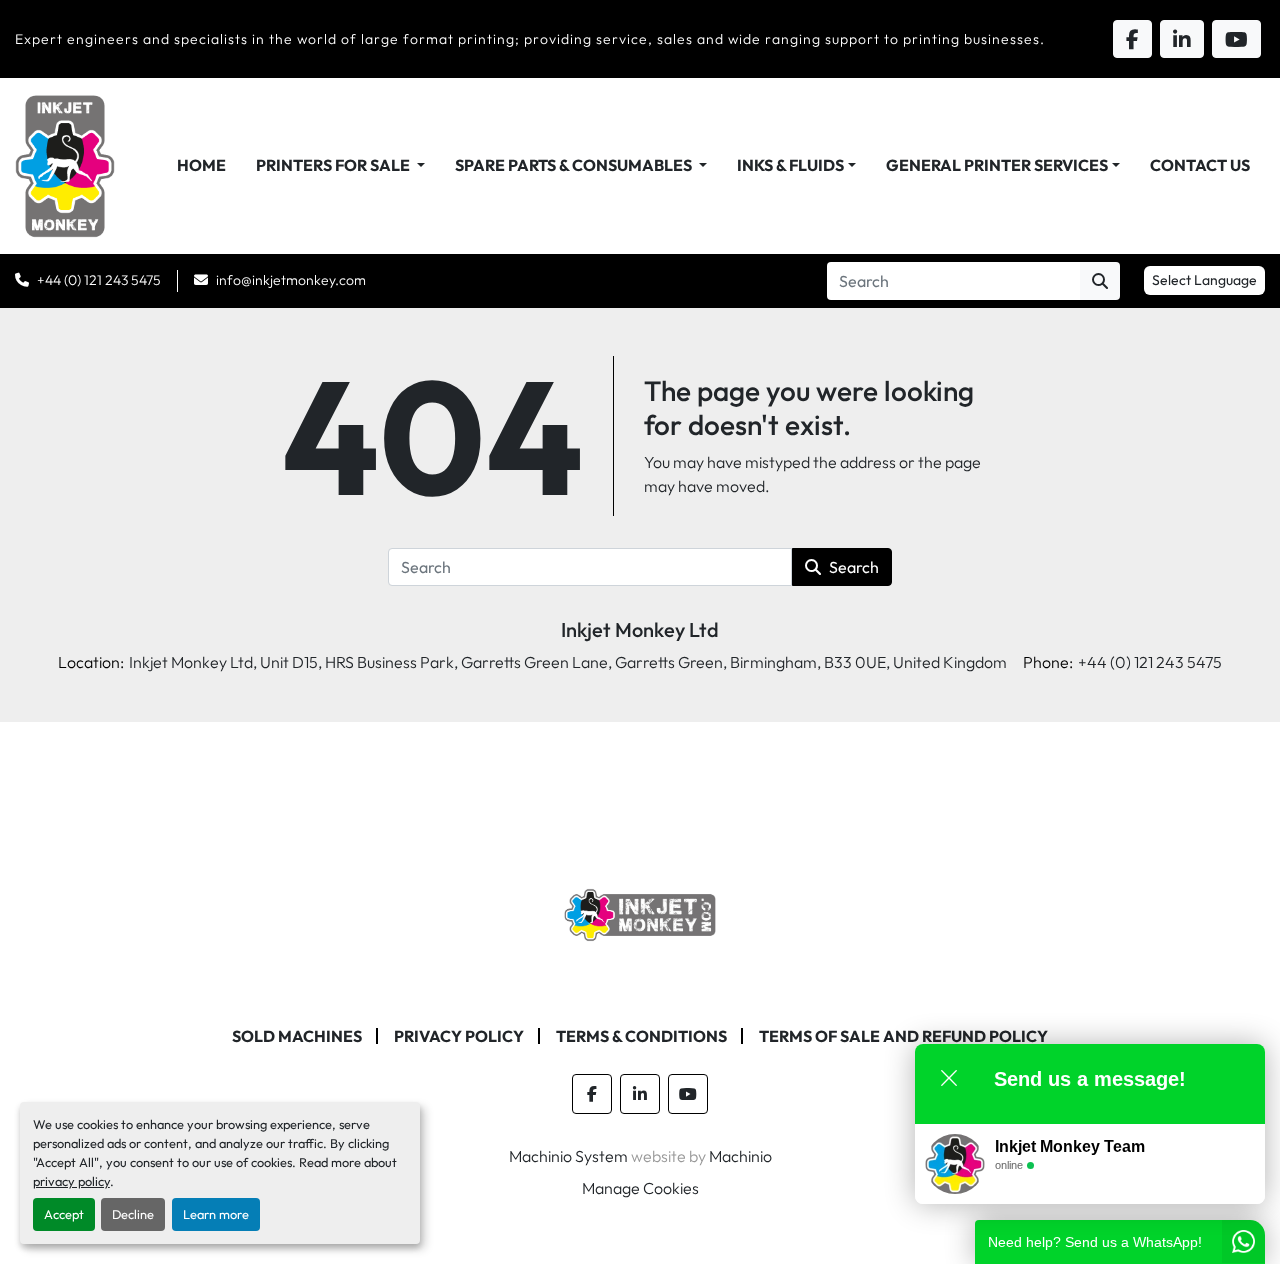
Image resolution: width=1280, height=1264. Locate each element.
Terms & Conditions (641, 1036)
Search (854, 567)
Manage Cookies (640, 1188)
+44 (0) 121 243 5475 (99, 280)
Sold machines (297, 1036)
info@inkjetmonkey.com (291, 280)
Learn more (216, 1214)
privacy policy (71, 1181)
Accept (64, 1214)
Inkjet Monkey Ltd (640, 629)
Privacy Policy (459, 1036)
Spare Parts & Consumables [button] (575, 165)
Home (201, 165)
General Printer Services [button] (997, 165)
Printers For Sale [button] (334, 165)
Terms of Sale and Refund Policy (903, 1036)
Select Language (1204, 280)
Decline (133, 1214)
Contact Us (1200, 165)
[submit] (1100, 281)
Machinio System (568, 1156)
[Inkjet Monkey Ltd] (640, 913)
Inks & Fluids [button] (790, 165)
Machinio (740, 1156)
